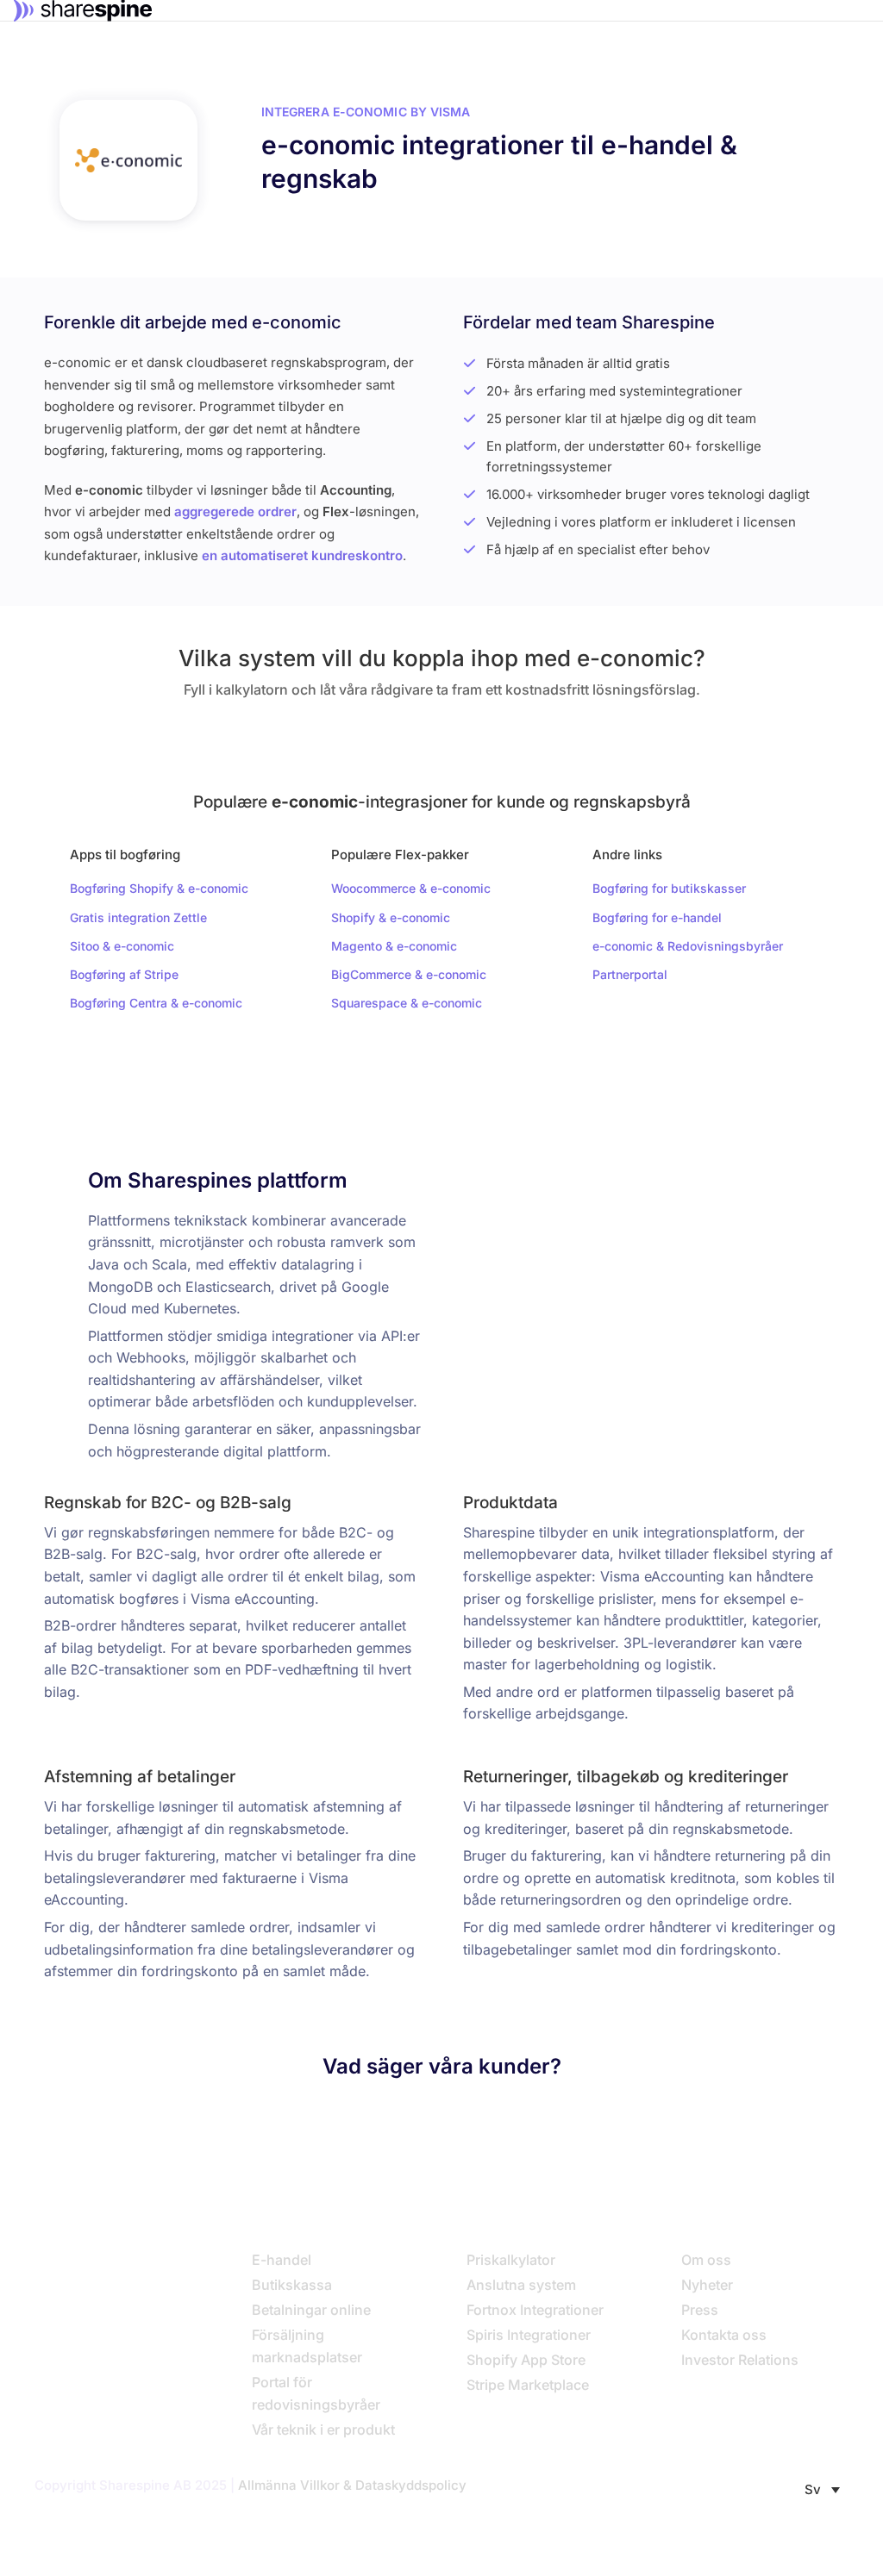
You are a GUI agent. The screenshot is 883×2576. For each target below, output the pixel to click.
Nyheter (707, 2285)
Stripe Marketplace (528, 2385)
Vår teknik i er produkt (323, 2429)
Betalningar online (311, 2310)
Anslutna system (521, 2285)
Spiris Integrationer (529, 2335)
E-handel (282, 2260)
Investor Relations (740, 2360)
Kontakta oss (724, 2335)
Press (700, 2310)
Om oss (706, 2260)
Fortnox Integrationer (535, 2310)
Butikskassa (292, 2285)
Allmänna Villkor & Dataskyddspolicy (352, 2485)
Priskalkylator (511, 2260)
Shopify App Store (526, 2360)
